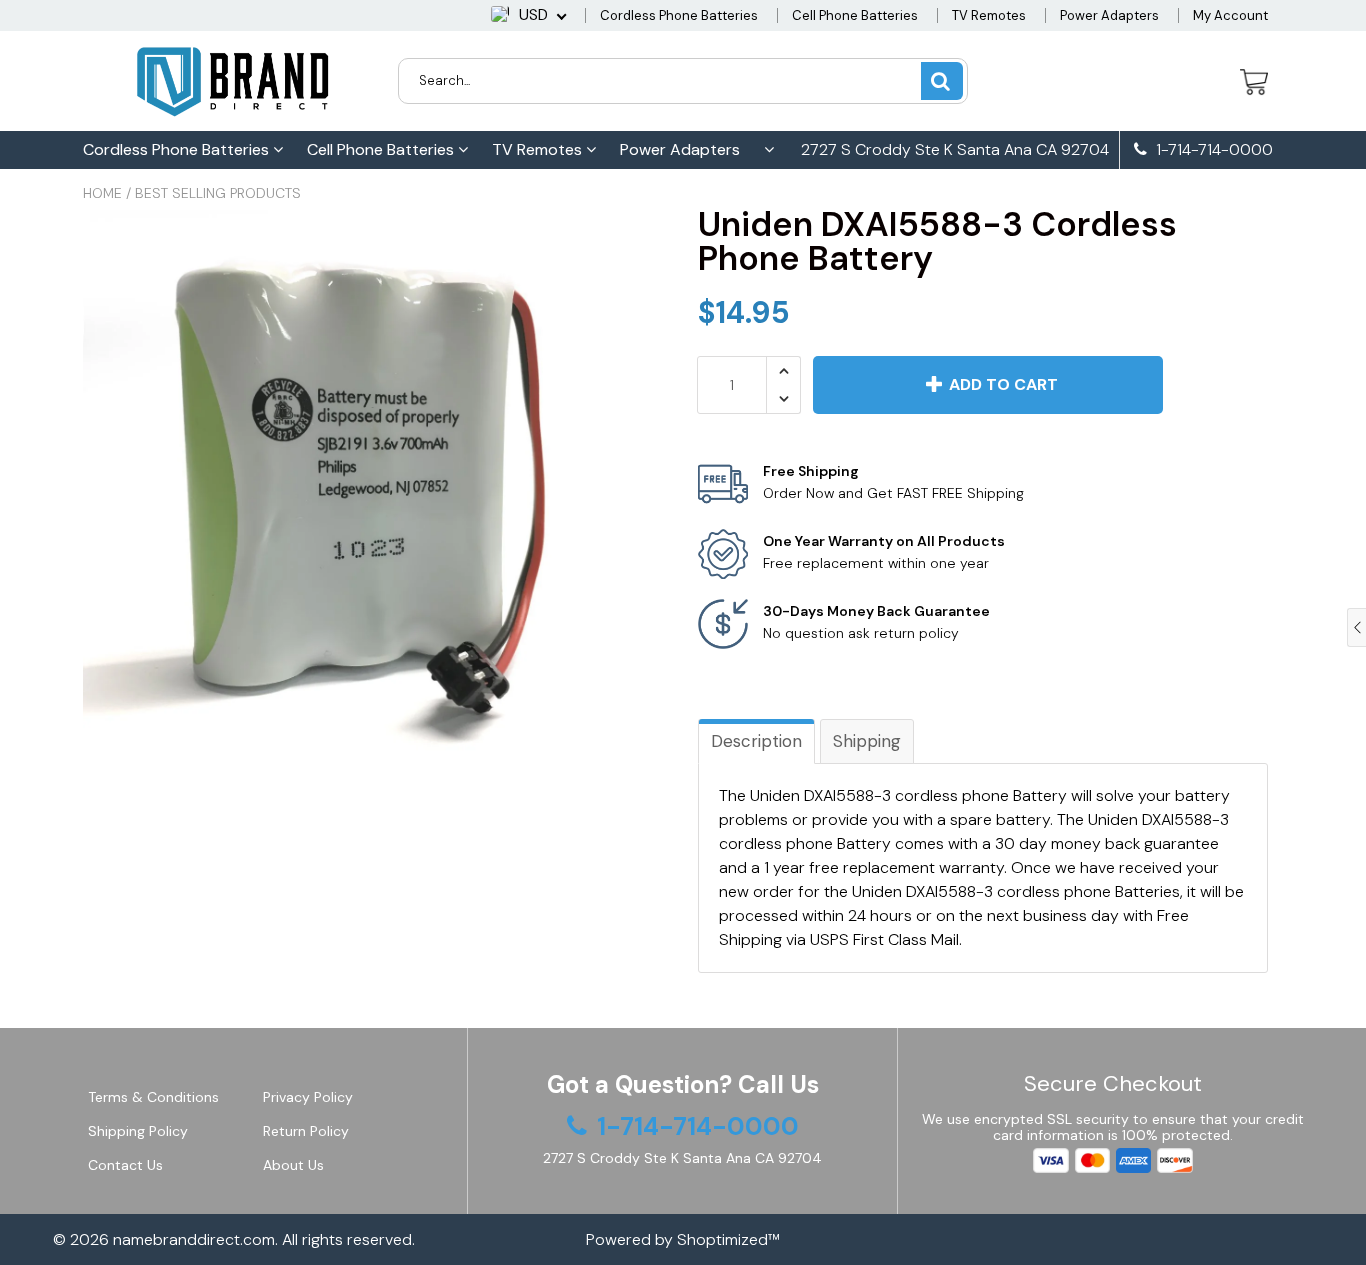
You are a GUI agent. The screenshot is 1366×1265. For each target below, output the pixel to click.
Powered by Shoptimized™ (683, 1239)
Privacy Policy (308, 1097)
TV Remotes (989, 15)
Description (756, 741)
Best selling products (218, 193)
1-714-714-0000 (1212, 150)
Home (102, 193)
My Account (1230, 15)
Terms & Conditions (153, 1097)
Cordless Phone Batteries (679, 15)
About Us (293, 1165)
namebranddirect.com (194, 1239)
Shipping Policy (138, 1131)
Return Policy (306, 1131)
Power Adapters (1109, 15)
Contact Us (125, 1165)
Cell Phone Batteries (855, 15)
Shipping (867, 741)
